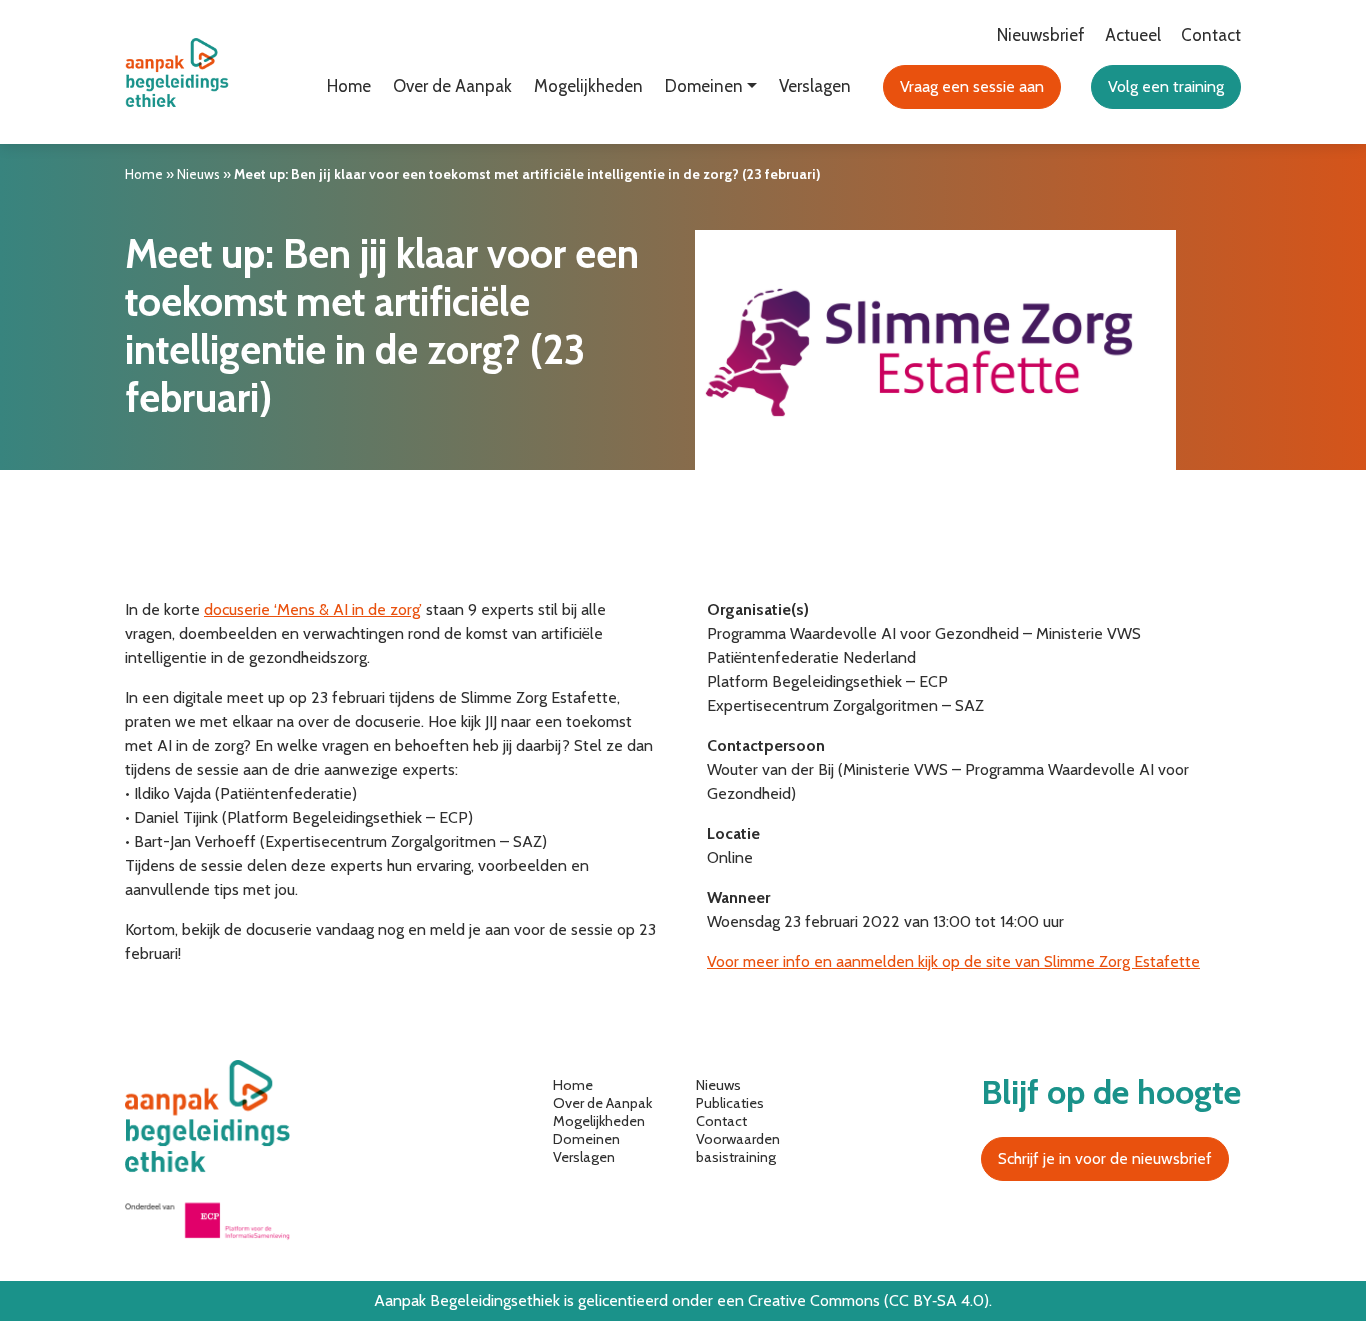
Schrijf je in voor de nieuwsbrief (1105, 1158)
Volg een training (1166, 86)
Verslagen (815, 86)
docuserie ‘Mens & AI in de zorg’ (313, 609)
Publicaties (730, 1103)
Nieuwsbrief (1041, 35)
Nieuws (198, 174)
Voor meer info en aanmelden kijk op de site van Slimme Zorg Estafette (953, 961)
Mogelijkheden (588, 86)
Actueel (1133, 35)
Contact (1211, 35)
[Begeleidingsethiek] (182, 72)
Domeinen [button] (704, 86)
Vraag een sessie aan (972, 86)
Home (349, 86)
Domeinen (586, 1139)
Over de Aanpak (452, 86)
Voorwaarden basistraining (738, 1148)
